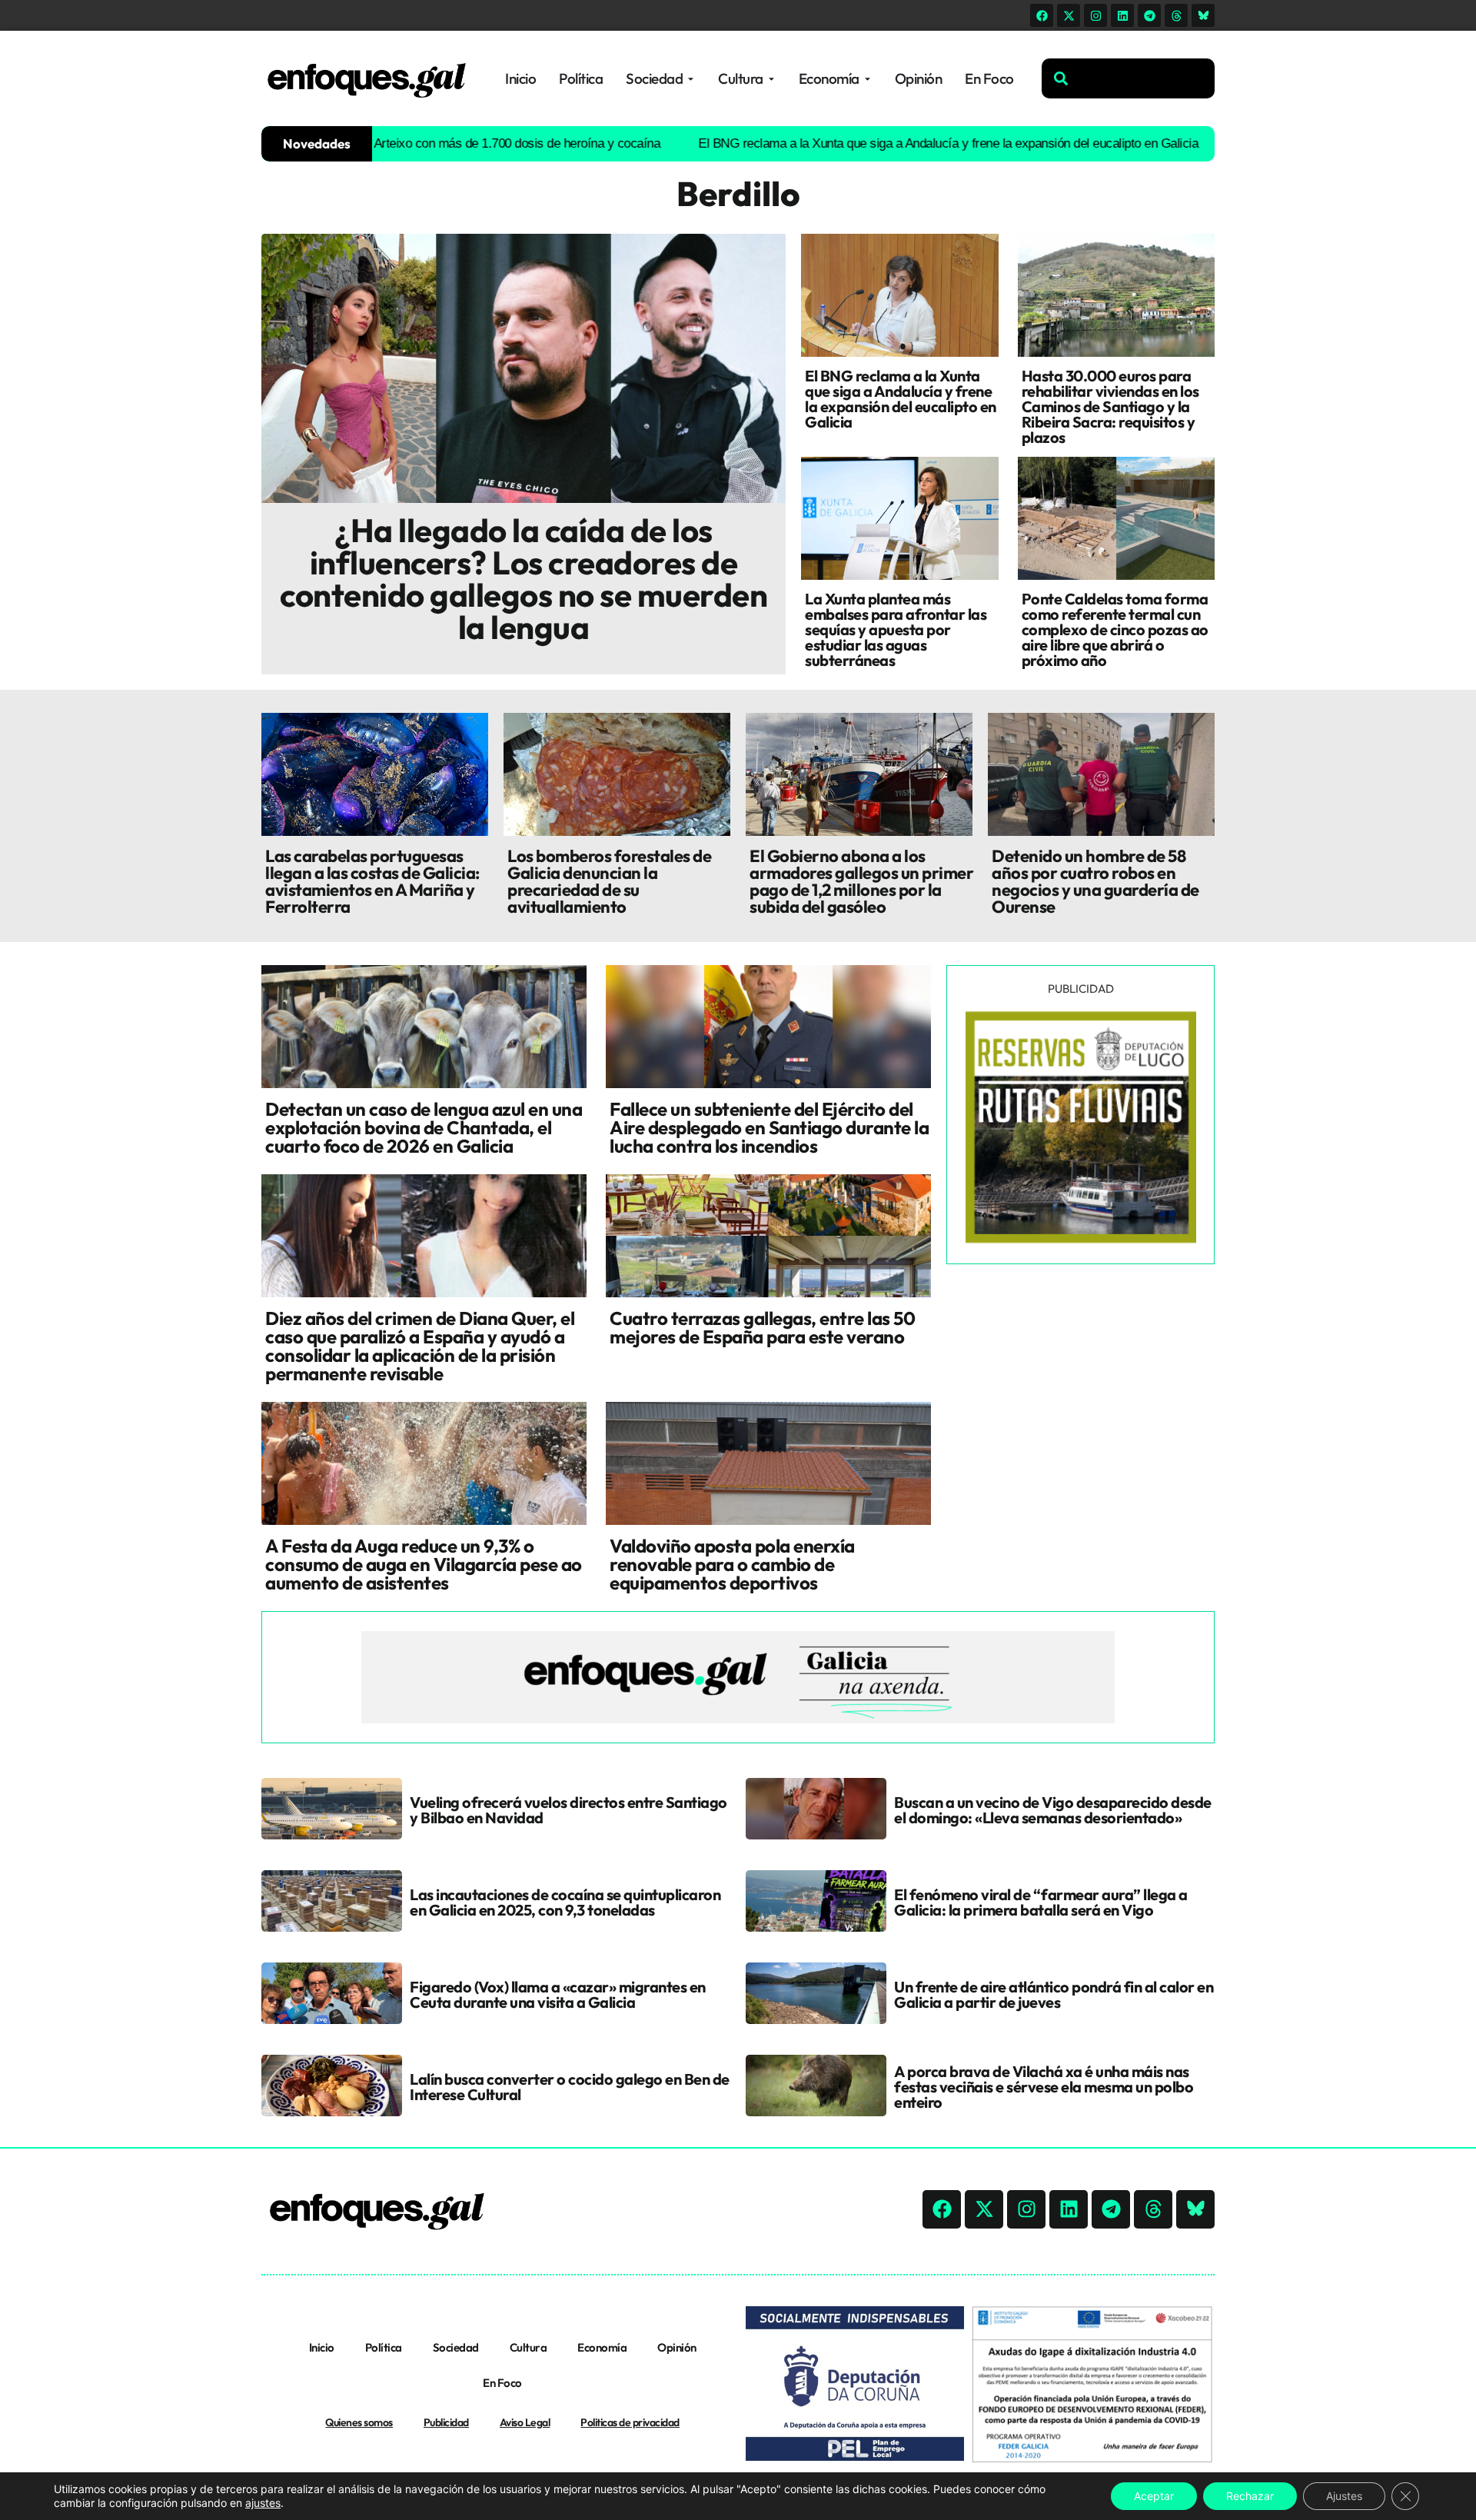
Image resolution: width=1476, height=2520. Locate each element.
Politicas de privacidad (630, 2422)
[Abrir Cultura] (771, 79)
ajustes (263, 2503)
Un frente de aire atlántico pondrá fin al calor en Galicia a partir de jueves (1054, 1994)
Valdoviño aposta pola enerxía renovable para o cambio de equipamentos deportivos (732, 1564)
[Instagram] (1095, 15)
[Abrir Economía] (868, 79)
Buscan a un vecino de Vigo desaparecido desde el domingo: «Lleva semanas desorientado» (1053, 1810)
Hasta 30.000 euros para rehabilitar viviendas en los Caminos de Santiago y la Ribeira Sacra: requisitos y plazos (1110, 406)
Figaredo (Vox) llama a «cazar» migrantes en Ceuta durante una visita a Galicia (558, 1994)
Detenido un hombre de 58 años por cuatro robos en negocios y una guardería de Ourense (1095, 881)
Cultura (529, 2347)
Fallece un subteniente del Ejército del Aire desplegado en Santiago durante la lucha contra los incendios (769, 1127)
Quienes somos (359, 2422)
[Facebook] (1042, 15)
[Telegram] (1149, 15)
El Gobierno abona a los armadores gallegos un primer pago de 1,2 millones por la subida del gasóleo (861, 881)
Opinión (677, 2347)
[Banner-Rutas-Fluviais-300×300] (1081, 1239)
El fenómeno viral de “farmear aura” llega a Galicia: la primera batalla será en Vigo (1041, 1902)
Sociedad (456, 2347)
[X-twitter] (1069, 15)
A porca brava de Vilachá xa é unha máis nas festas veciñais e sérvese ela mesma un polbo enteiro (1044, 2087)
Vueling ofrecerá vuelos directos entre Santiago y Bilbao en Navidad (568, 1810)
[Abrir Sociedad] (691, 79)
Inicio (322, 2347)
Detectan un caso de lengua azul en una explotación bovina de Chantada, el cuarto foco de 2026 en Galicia (424, 1127)
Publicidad (446, 2422)
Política (384, 2347)
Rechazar (1250, 2496)
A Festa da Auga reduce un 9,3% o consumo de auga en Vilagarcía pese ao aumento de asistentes (424, 1564)
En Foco (502, 2383)
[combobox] (1128, 78)
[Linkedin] (1122, 15)
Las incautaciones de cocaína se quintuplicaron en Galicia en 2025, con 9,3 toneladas (565, 1902)
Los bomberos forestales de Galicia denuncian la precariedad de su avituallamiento (609, 881)
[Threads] (1176, 15)
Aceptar (1154, 2496)
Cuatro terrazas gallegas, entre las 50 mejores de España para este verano (762, 1327)
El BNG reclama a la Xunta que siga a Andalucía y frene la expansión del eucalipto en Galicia (863, 143)
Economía (602, 2347)
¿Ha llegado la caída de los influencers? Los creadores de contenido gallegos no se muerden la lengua (524, 579)
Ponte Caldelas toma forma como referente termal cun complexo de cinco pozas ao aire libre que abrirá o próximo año (1115, 629)
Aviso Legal (525, 2422)
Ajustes (1344, 2496)
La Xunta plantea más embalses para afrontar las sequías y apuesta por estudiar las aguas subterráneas (896, 629)
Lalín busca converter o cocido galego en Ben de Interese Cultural (570, 2087)
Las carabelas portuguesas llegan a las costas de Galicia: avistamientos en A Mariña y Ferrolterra (372, 881)
